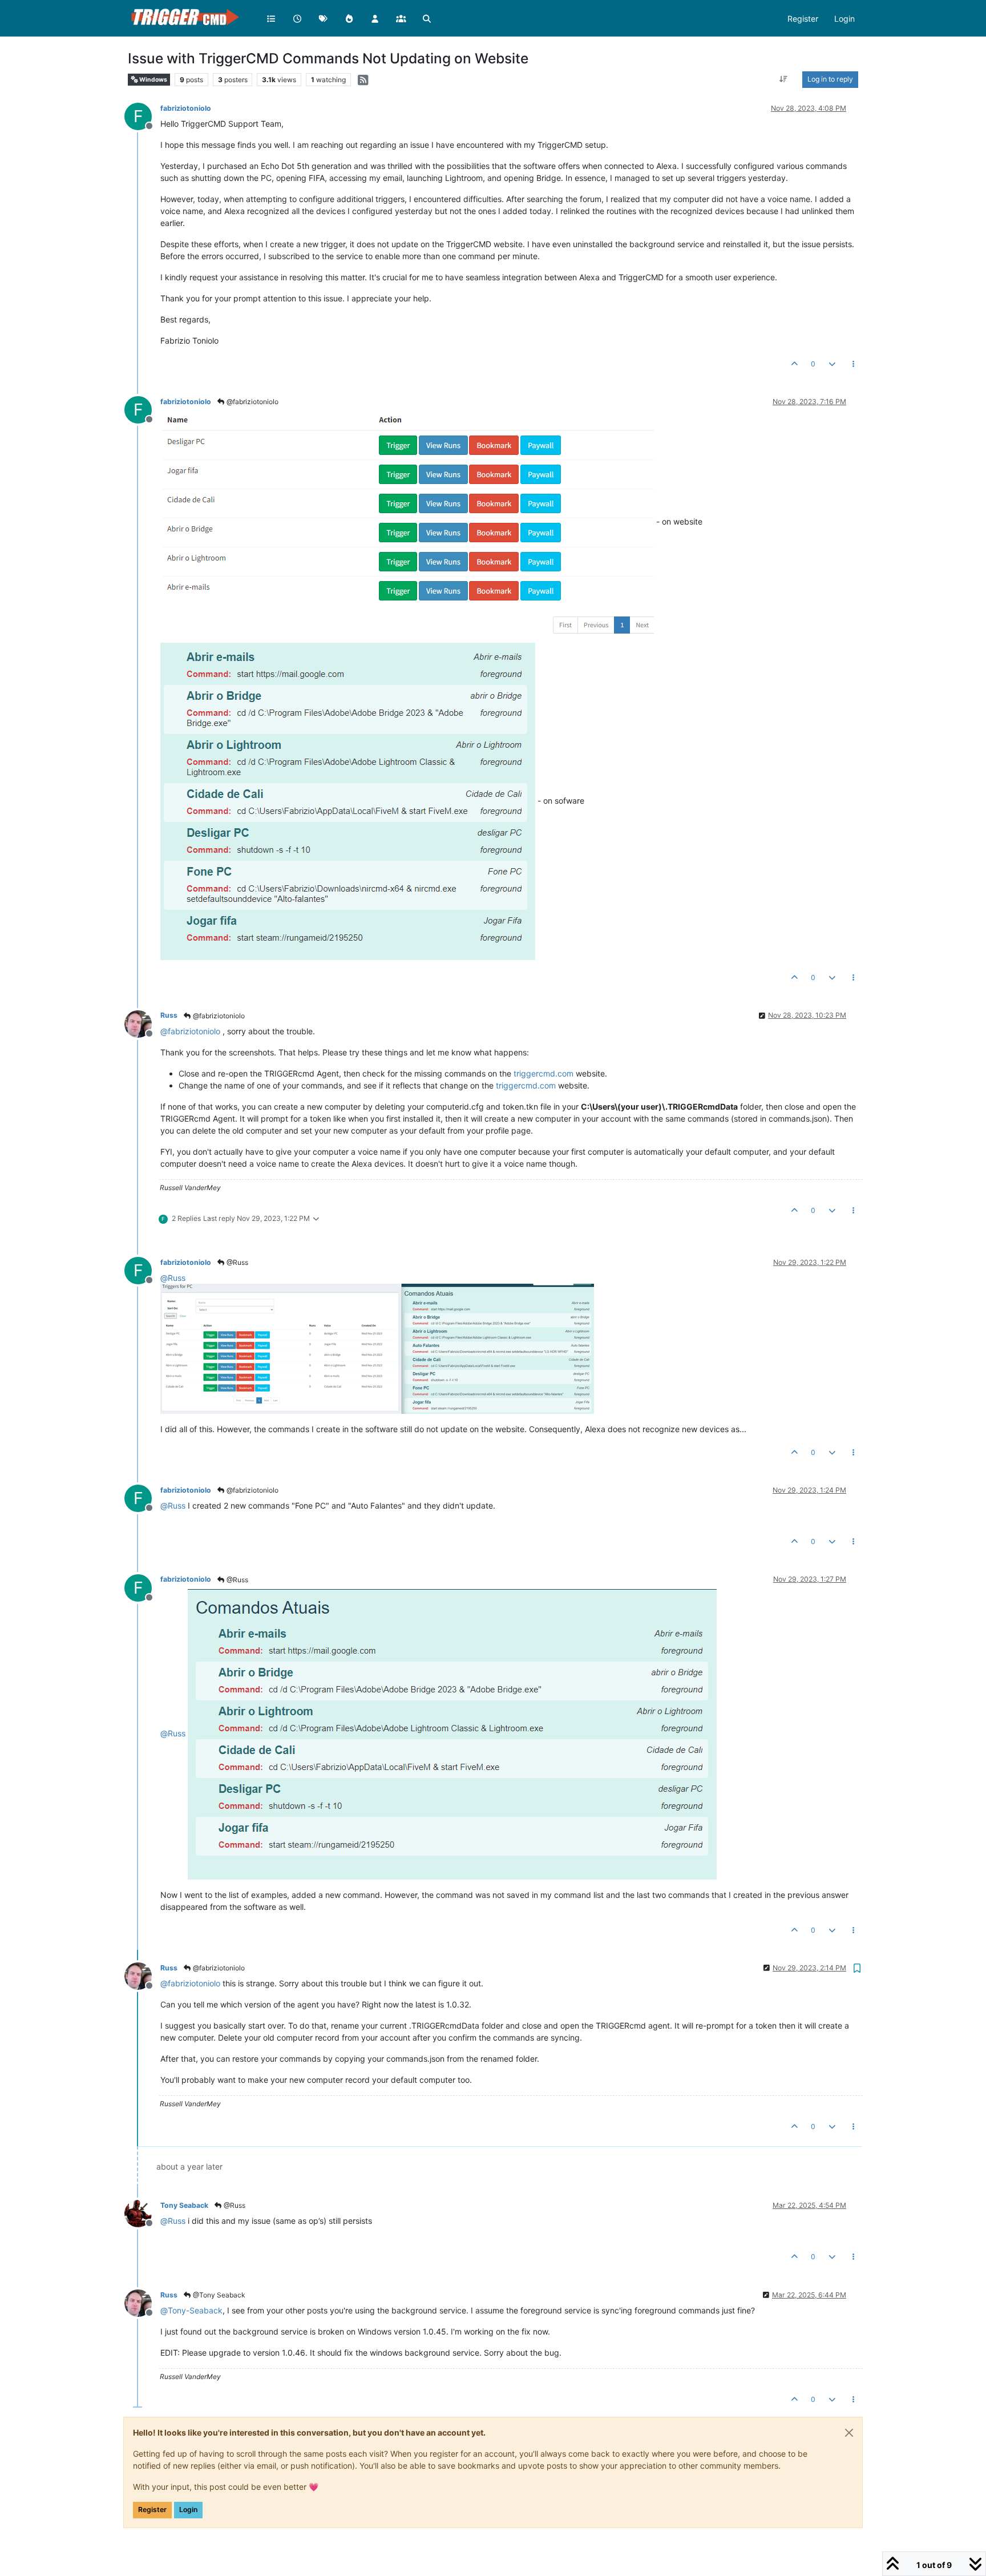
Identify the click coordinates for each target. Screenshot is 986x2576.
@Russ (237, 1262)
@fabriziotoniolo (252, 402)
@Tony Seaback (218, 2295)
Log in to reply (830, 79)
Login (188, 2510)
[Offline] (142, 1023)
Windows (153, 80)
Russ (169, 1015)
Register (152, 2510)
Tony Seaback (184, 2205)
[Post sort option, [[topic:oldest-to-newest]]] (784, 79)
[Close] (849, 2433)
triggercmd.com (543, 1073)
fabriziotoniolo (186, 108)
